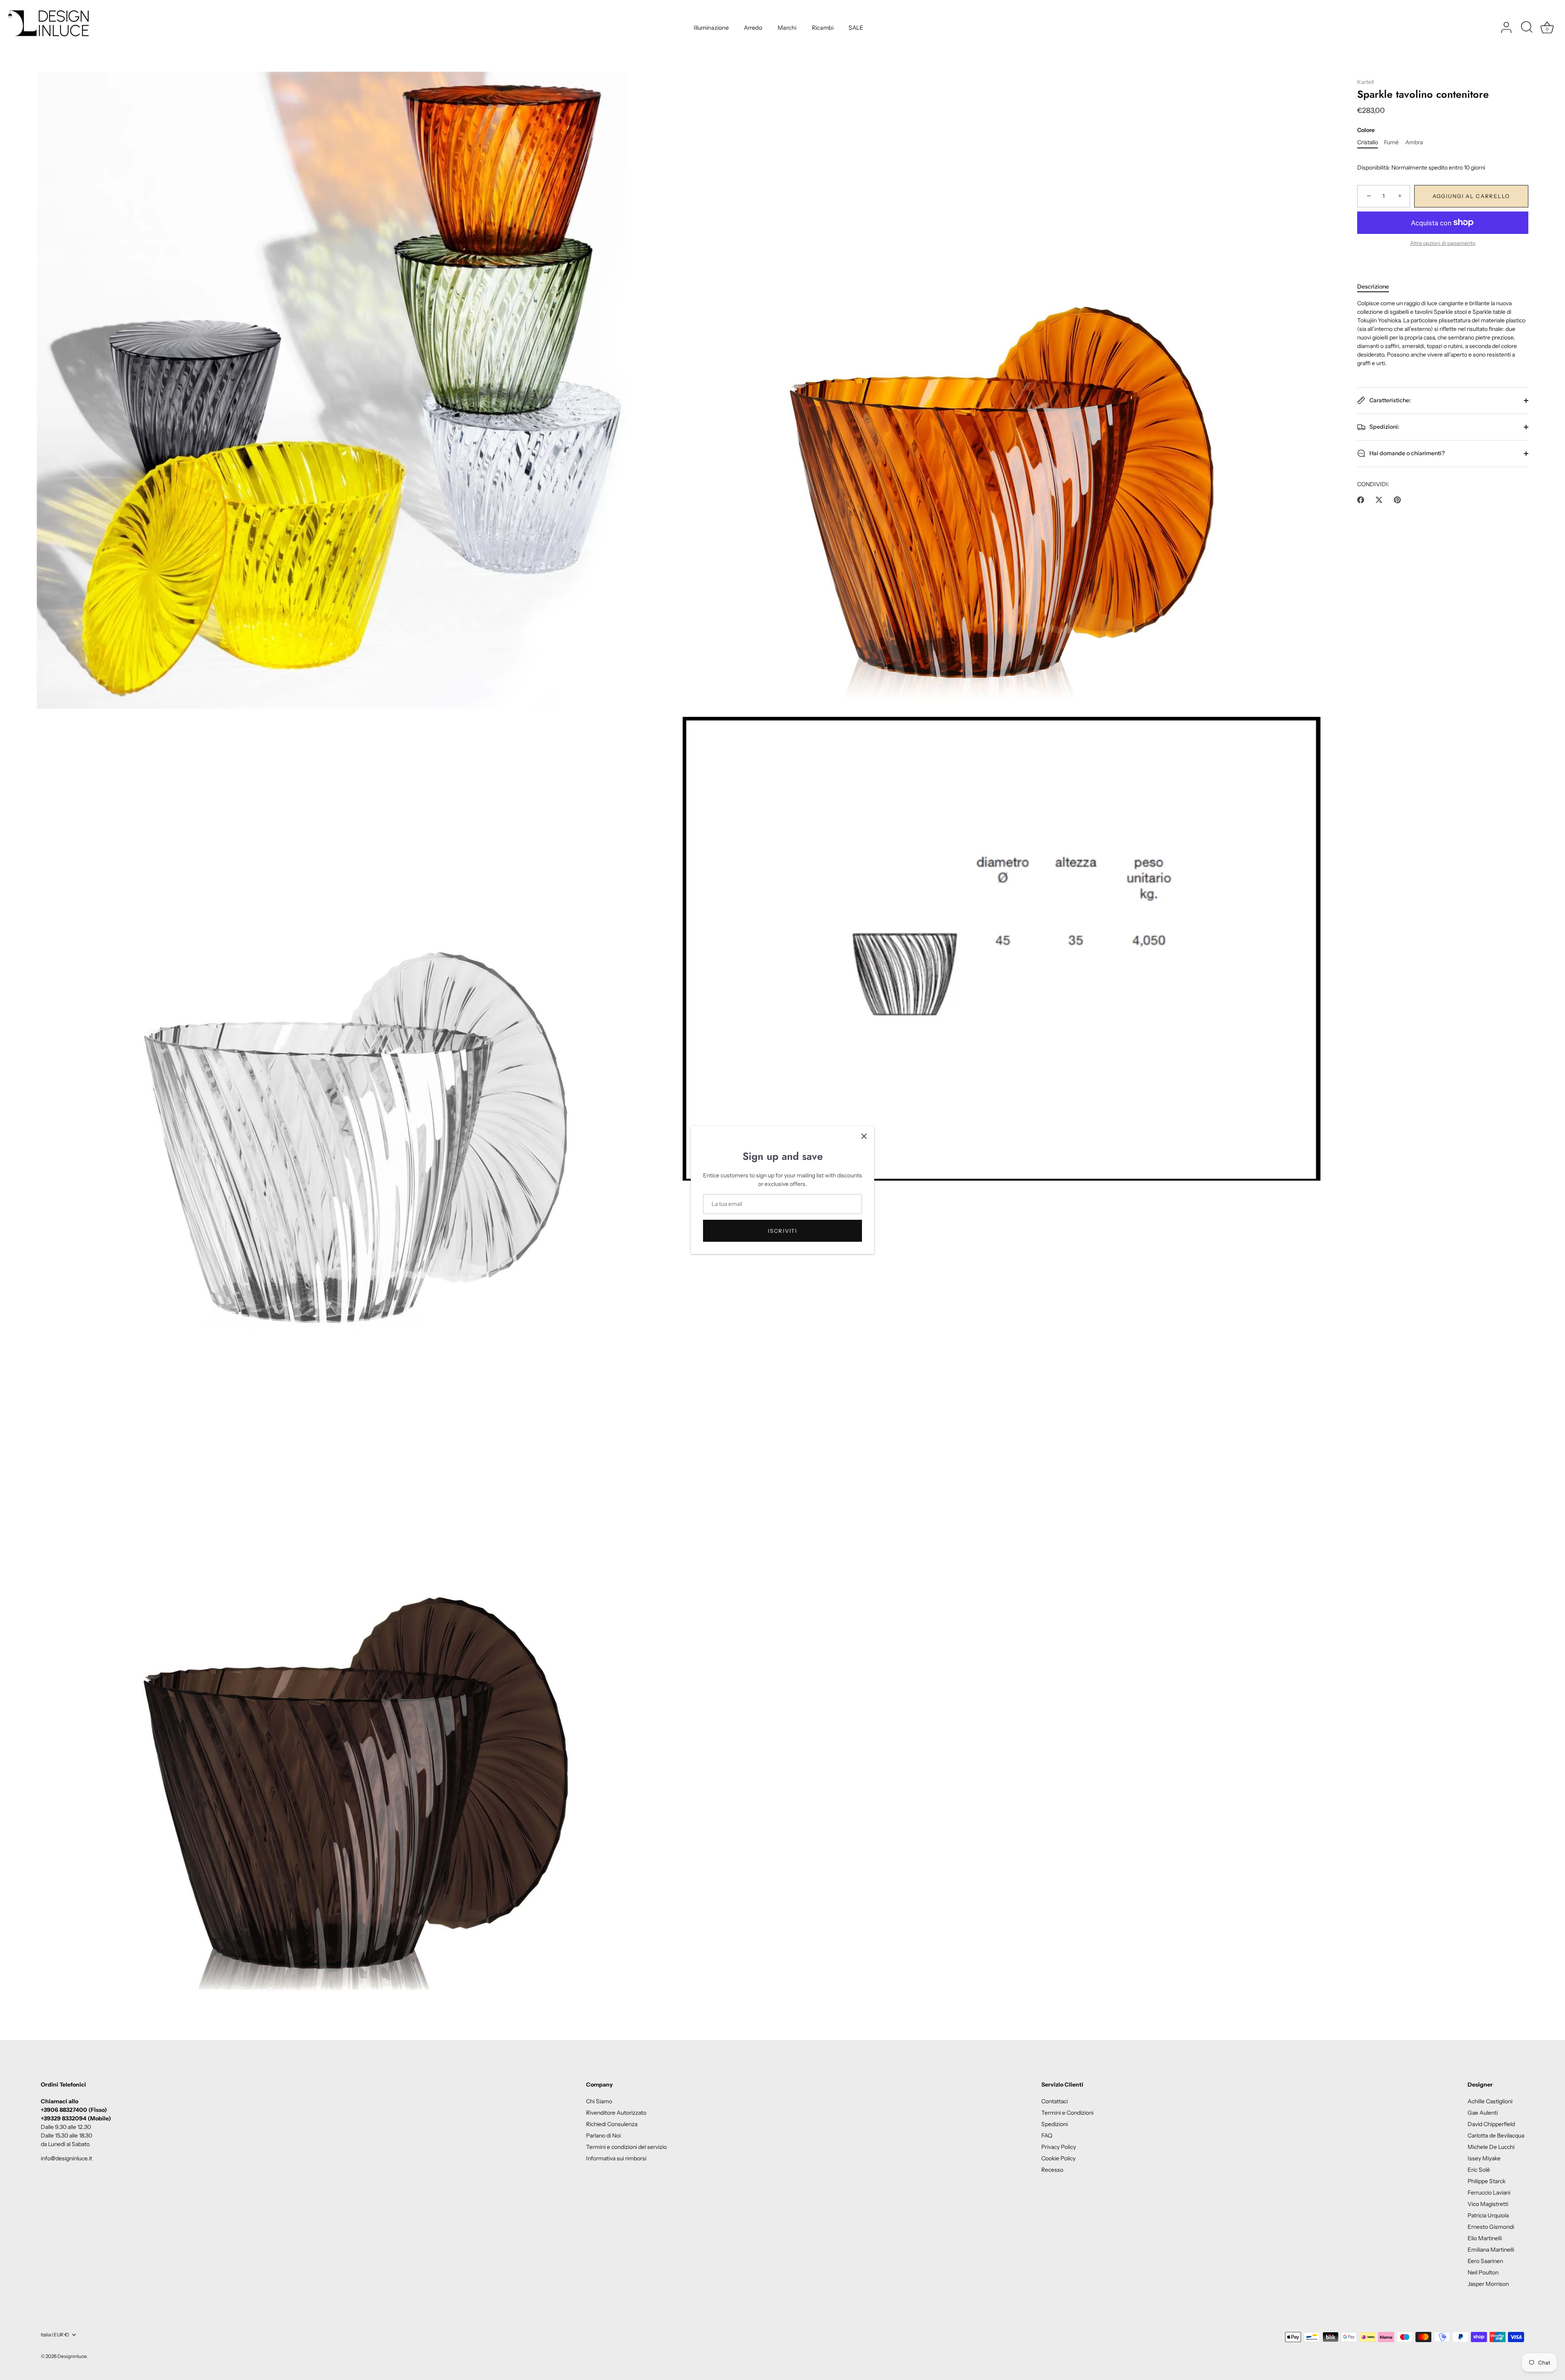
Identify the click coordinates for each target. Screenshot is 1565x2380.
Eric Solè (1479, 2170)
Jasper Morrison (1488, 2284)
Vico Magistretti (1488, 2204)
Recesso (1052, 2170)
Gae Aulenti (1483, 2113)
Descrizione (1373, 286)
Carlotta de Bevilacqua (1496, 2135)
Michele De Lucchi (1491, 2147)
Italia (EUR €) (55, 2335)
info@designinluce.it (66, 2158)
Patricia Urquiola (1488, 2215)
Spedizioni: (1384, 427)
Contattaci (1055, 2101)
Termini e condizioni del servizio (626, 2147)
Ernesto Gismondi (1491, 2227)
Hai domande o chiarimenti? (1406, 453)
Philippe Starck (1487, 2181)
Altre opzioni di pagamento (1443, 243)
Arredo (753, 28)
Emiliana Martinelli (1491, 2250)
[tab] (1377, 287)
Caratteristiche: (1390, 400)
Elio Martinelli (1485, 2238)
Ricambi (823, 28)
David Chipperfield (1491, 2124)
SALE (856, 28)
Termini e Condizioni (1067, 2113)
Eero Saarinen (1485, 2261)
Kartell (1366, 82)
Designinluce (72, 2356)
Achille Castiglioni (1490, 2101)
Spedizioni (1055, 2124)
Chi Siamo (599, 2101)
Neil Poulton (1483, 2272)
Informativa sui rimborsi (616, 2158)
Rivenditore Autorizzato (616, 2113)
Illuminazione (711, 28)
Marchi (787, 28)
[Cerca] (1527, 28)
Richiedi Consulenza (612, 2124)
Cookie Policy (1058, 2158)
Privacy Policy (1059, 2147)
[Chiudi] (864, 1136)
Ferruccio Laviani (1489, 2193)
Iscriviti (782, 1231)
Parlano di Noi (603, 2135)
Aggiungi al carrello (1471, 196)
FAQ (1047, 2135)
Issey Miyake (1484, 2158)
